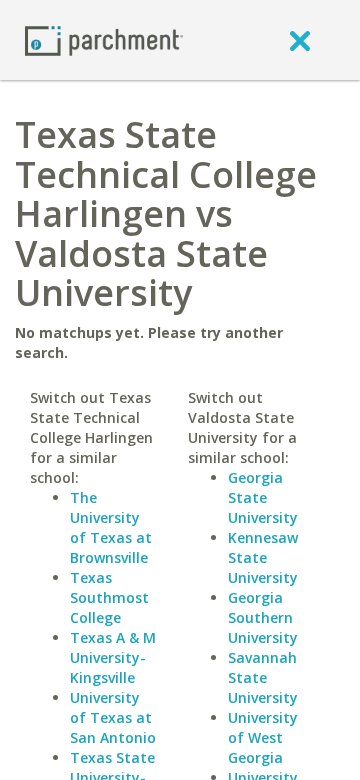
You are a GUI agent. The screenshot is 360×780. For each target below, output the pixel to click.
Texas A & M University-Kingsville (113, 657)
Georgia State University (263, 497)
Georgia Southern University (263, 617)
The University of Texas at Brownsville (111, 527)
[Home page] (104, 39)
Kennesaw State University (263, 557)
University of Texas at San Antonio (113, 717)
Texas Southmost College (109, 597)
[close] (300, 40)
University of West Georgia (263, 737)
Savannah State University (263, 677)
